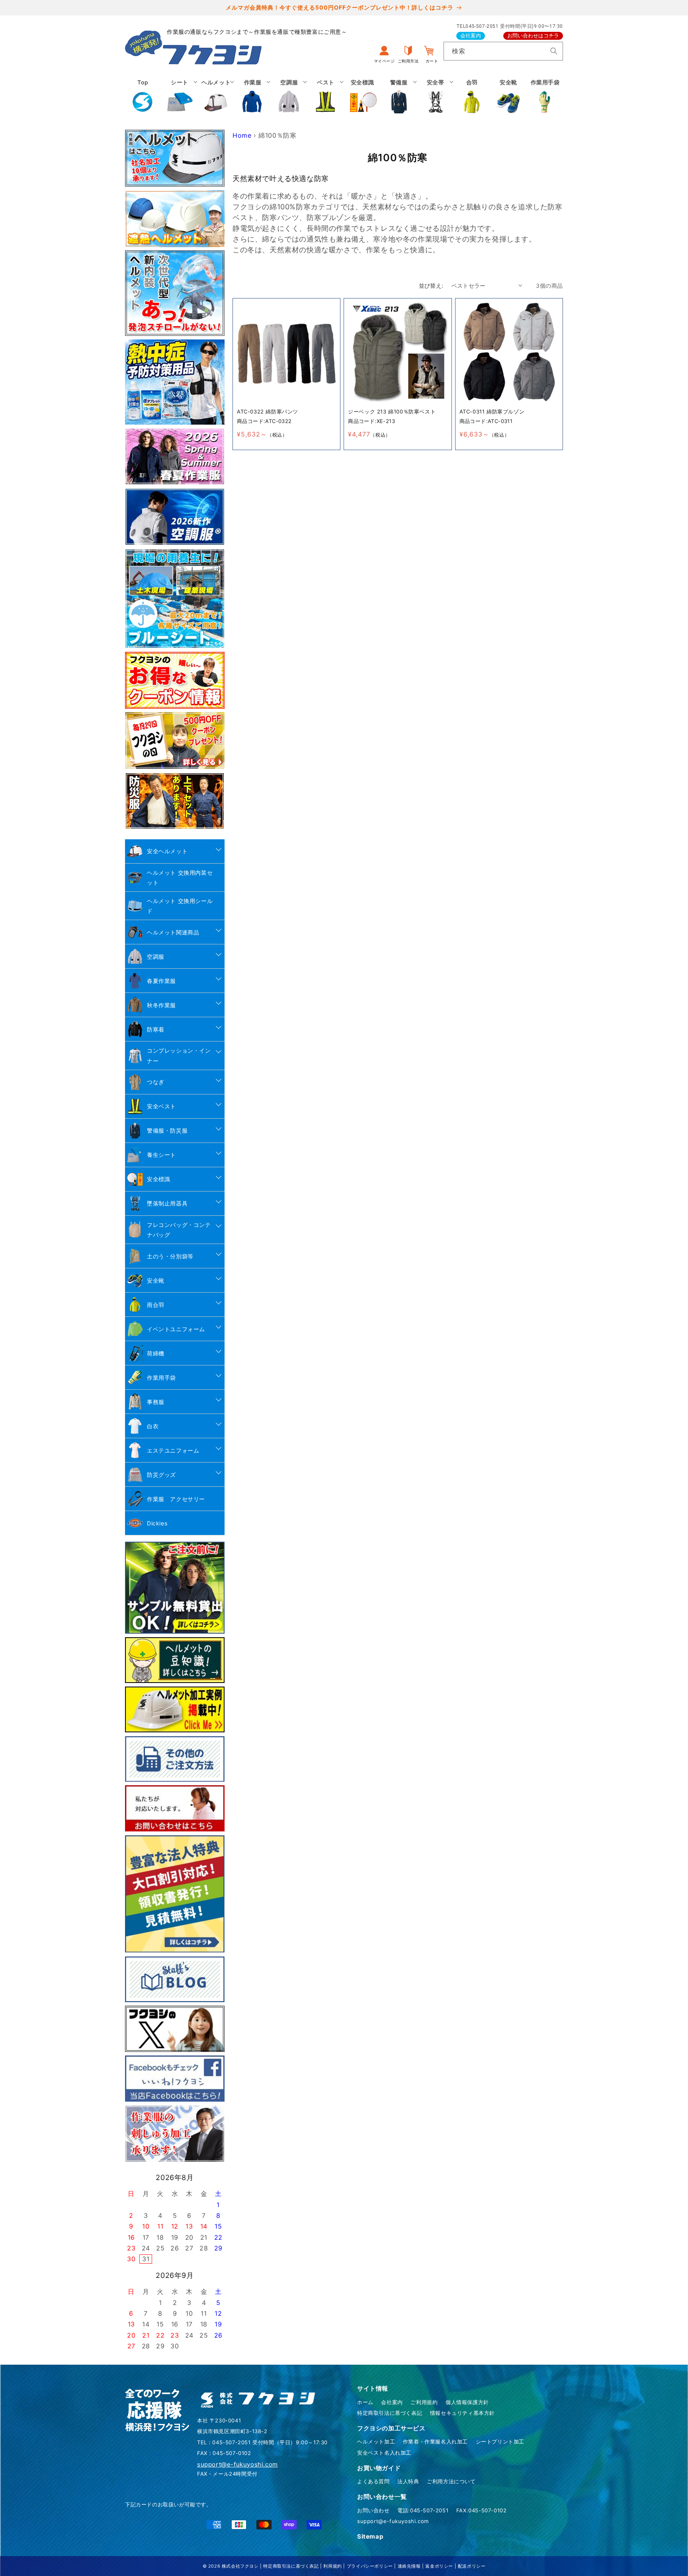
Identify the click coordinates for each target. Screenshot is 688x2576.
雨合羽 (156, 1305)
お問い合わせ (373, 2510)
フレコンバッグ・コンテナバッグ (179, 1230)
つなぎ (156, 1082)
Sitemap (370, 2536)
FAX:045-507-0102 (482, 2510)
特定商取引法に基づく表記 (390, 2413)
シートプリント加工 (500, 2441)
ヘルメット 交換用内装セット (180, 878)
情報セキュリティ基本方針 (462, 2413)
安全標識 (158, 1179)
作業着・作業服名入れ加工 (435, 2441)
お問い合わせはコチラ (533, 36)
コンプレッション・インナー (179, 1055)
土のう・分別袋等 (170, 1256)
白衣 (153, 1426)
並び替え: (431, 286)
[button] (180, 96)
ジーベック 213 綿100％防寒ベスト (392, 411)
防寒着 (156, 1029)
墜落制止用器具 (167, 1203)
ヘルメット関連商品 (173, 932)
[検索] (554, 51)
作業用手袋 (161, 1378)
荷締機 (156, 1353)
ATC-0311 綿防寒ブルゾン (492, 411)
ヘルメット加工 (376, 2441)
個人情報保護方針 (467, 2402)
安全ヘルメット (167, 851)
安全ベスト (161, 1106)
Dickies (157, 1523)
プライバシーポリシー (370, 2566)
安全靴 (156, 1280)
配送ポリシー (472, 2566)
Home (242, 135)
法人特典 (408, 2481)
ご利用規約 (424, 2402)
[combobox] (503, 51)
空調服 (156, 956)
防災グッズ (161, 1475)
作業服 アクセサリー (176, 1499)
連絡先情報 (409, 2566)
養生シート (161, 1155)
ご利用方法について (451, 2481)
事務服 (156, 1402)
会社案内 (471, 36)
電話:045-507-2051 (423, 2510)
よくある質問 (373, 2481)
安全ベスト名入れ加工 (384, 2453)
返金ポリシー (439, 2566)
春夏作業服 (161, 981)
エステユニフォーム (173, 1450)
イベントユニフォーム (176, 1329)
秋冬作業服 (161, 1005)
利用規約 (332, 2566)
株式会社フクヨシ (240, 2566)
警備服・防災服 (167, 1130)
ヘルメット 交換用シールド (180, 906)
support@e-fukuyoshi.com (393, 2521)
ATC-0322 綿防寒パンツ (268, 411)
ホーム (365, 2402)
